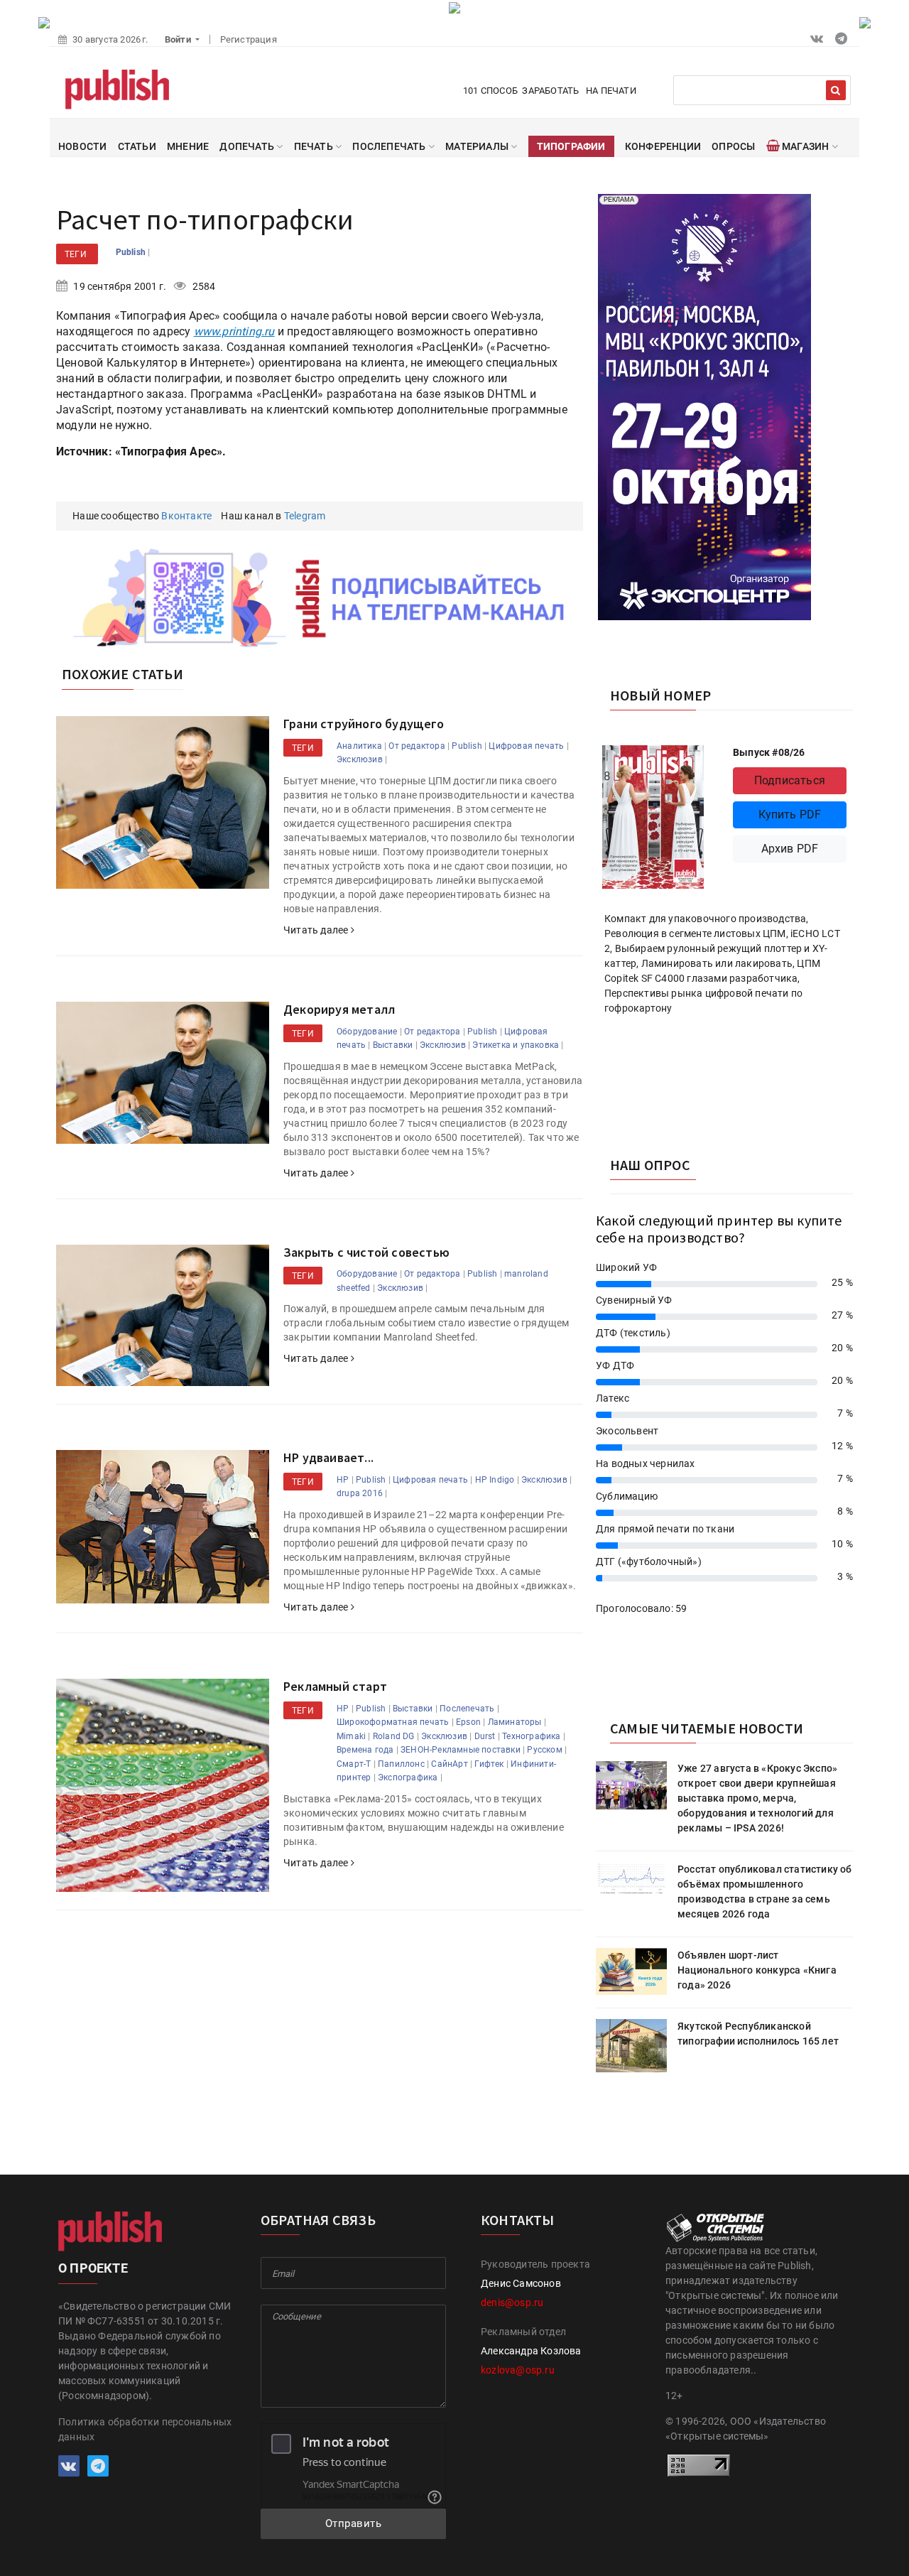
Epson (468, 1722)
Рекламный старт (335, 1686)
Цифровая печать (526, 746)
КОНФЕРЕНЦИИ (663, 146)
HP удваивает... (328, 1457)
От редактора (417, 746)
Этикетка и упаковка (516, 1045)
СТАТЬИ (137, 146)
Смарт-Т (354, 1764)
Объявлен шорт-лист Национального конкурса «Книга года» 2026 (757, 1970)
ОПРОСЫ (733, 146)
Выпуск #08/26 (769, 752)
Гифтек (489, 1764)
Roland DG (394, 1736)
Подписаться (790, 780)
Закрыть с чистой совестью (366, 1252)
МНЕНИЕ (188, 146)
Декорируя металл (339, 1009)
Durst (485, 1736)
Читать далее (317, 930)
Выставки (393, 1045)
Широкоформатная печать (393, 1722)
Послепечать (467, 1709)
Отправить (354, 2523)
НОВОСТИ (82, 146)
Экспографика (408, 1777)
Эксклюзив (360, 759)
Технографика (531, 1736)
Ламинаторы (515, 1722)
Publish (132, 252)
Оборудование (367, 1032)
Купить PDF (790, 815)
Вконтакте (186, 516)
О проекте (93, 2268)
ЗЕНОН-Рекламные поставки (461, 1750)
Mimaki (351, 1736)
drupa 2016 (360, 1493)
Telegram (305, 516)
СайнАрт (449, 1764)
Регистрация (249, 39)
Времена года (365, 1750)
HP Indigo (495, 1480)
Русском (544, 1750)
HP (343, 1480)
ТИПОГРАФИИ (571, 146)
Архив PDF (790, 849)
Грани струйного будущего (364, 724)
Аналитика (359, 746)
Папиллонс (401, 1764)
